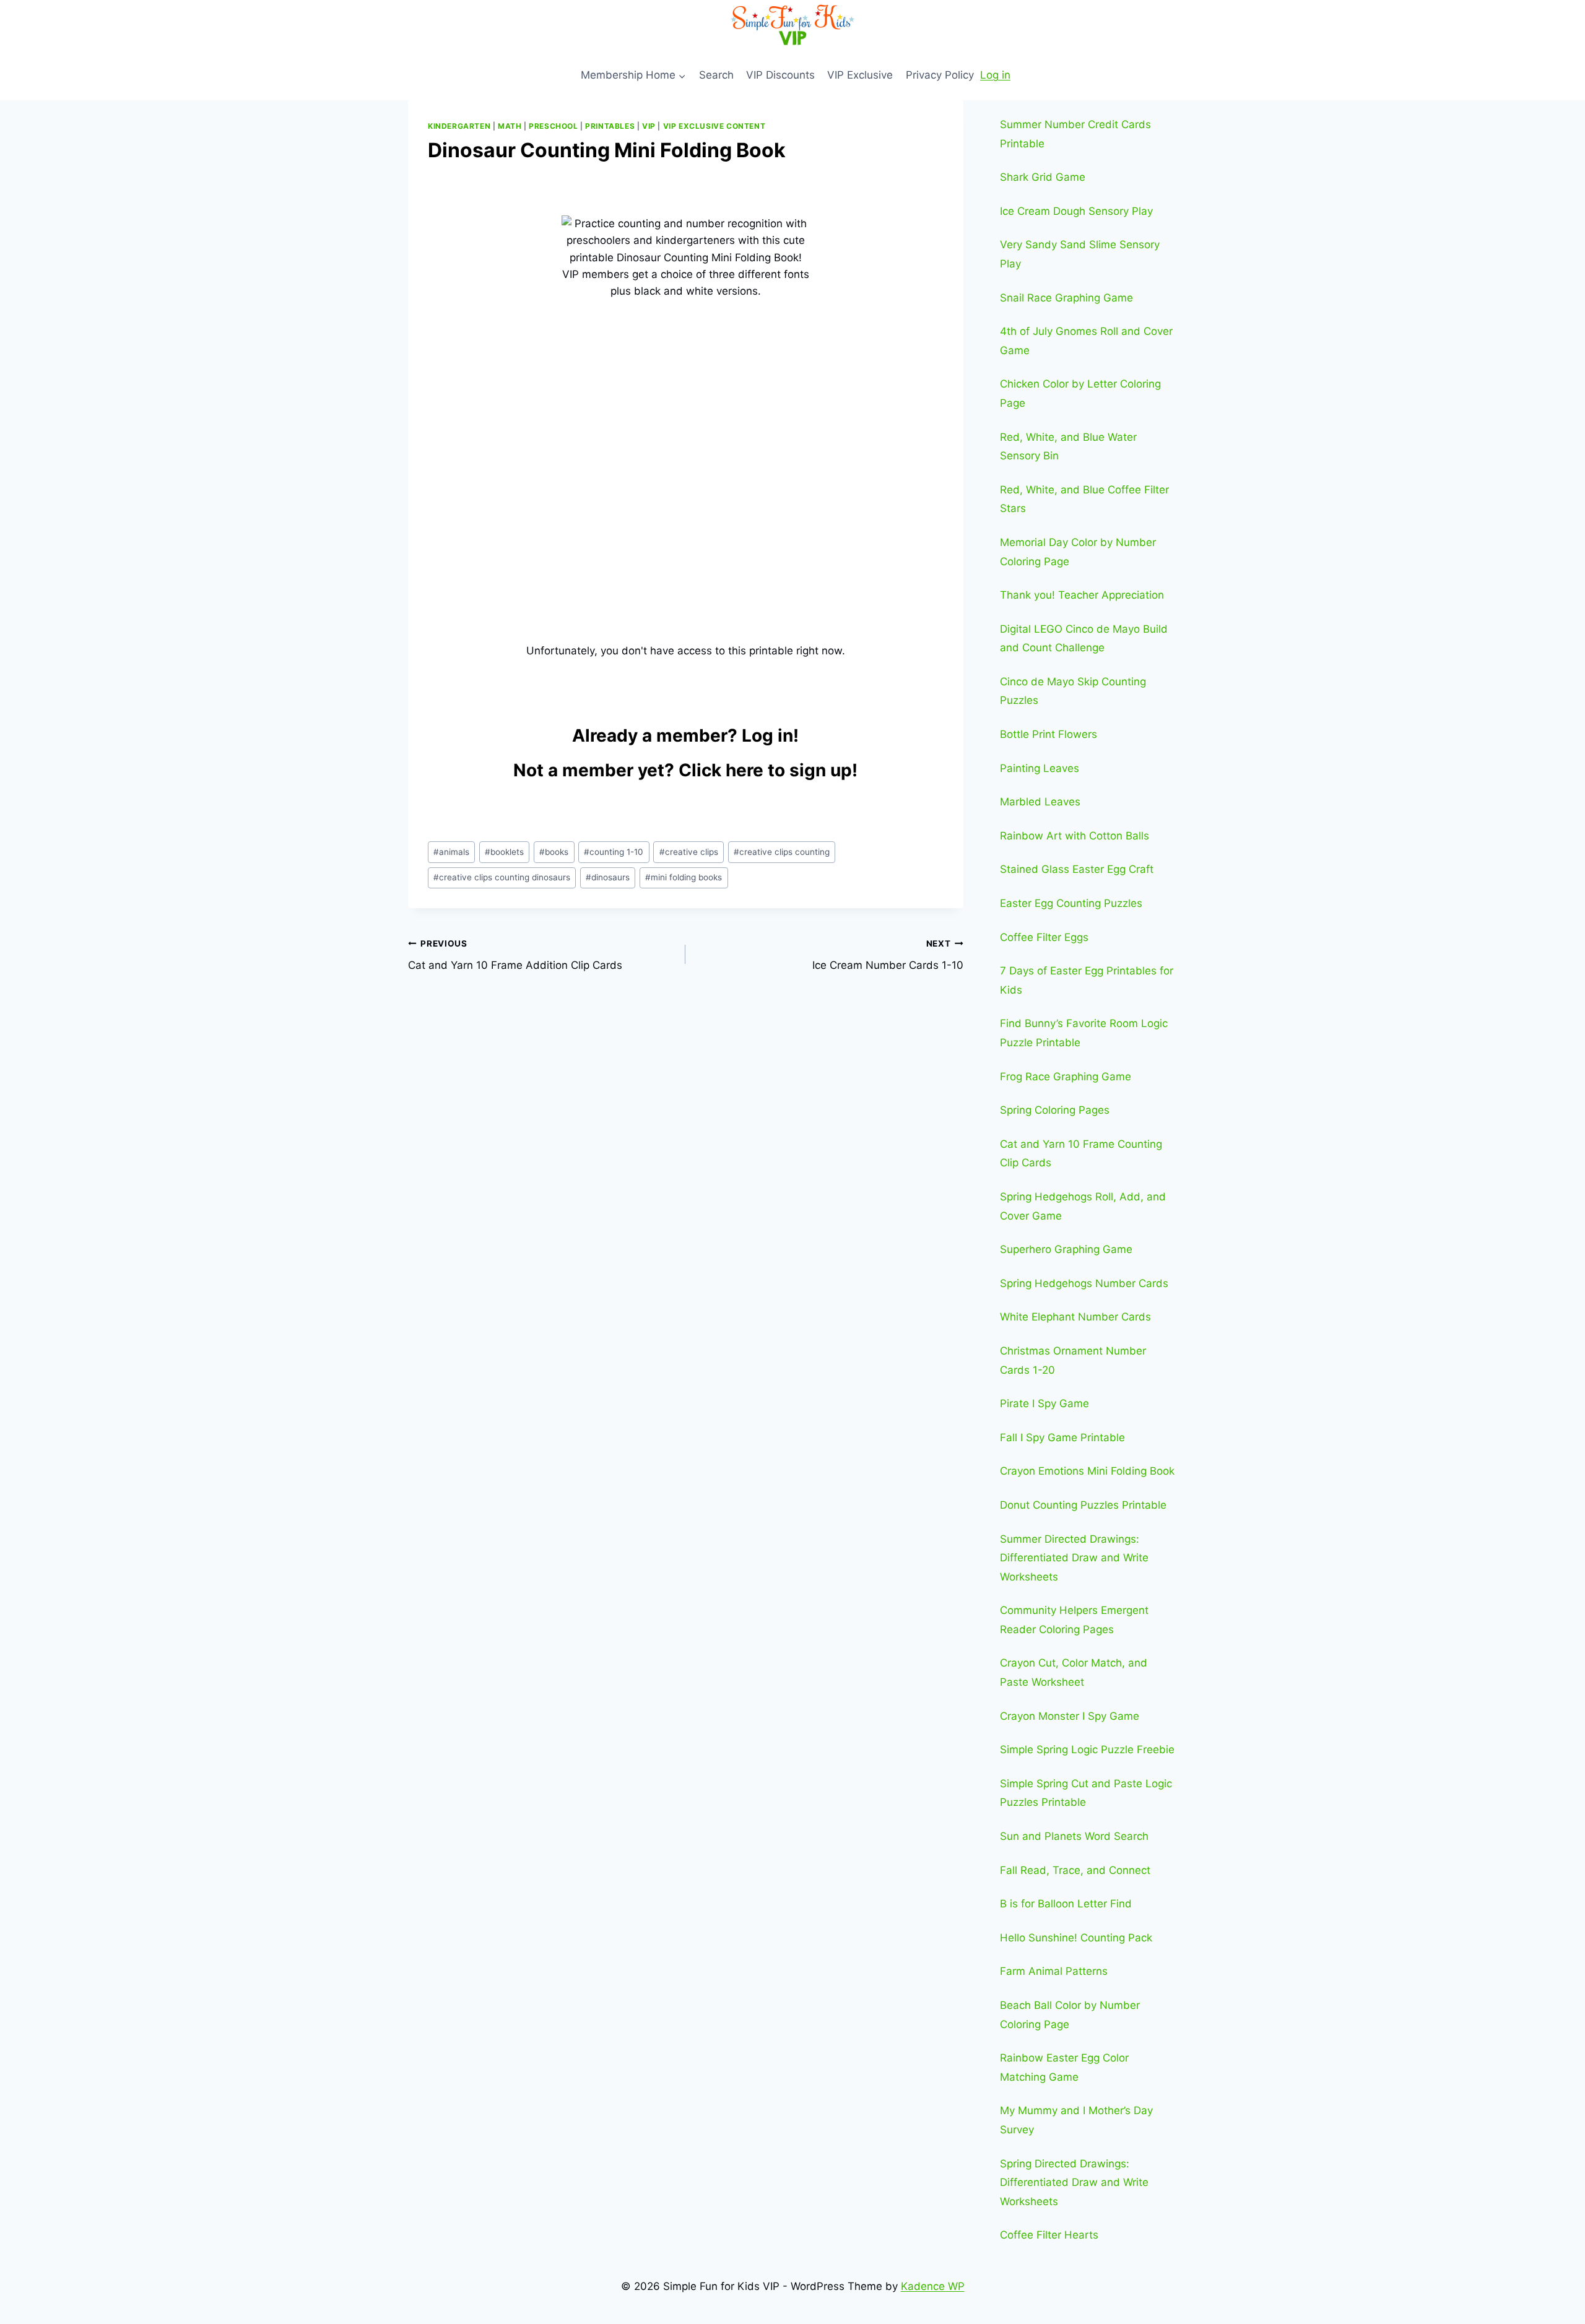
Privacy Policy (940, 75)
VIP (649, 126)
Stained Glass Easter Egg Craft (1077, 869)
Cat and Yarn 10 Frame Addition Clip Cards (515, 955)
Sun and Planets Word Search (1074, 1836)
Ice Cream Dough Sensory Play (1076, 211)
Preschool (553, 126)
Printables (610, 126)
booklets (504, 852)
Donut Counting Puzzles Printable (1083, 1505)
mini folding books (684, 877)
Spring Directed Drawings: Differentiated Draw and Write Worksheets (1074, 2183)
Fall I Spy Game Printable (1062, 1437)
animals (451, 852)
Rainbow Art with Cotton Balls (1075, 836)
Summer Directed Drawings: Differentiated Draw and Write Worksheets (1074, 1558)
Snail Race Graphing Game (1066, 298)
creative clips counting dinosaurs (502, 877)
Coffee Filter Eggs (1044, 937)
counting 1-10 (614, 852)
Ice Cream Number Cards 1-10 (888, 955)
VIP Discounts (780, 75)
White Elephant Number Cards (1075, 1317)
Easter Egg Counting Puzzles (1071, 903)
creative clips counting (782, 852)
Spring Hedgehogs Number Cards (1084, 1283)
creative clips (689, 852)
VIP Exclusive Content (714, 126)
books (554, 852)
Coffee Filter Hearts (1049, 2235)
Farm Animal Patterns (1054, 1971)
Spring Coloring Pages (1055, 1110)
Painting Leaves (1040, 768)
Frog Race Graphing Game (1066, 1077)
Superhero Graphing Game (1066, 1249)
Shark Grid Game (1043, 177)
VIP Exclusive (860, 75)
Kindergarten (459, 126)
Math (510, 126)
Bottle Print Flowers (1049, 734)
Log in (995, 75)
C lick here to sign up (765, 770)
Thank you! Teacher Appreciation (1082, 595)
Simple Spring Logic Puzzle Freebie (1087, 1750)
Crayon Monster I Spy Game (1070, 1716)
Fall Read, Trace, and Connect (1075, 1870)
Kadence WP (933, 2286)
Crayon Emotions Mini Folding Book (1087, 1471)
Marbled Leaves (1040, 802)
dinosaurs (608, 877)
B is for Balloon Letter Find (1066, 1904)
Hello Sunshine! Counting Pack (1076, 1938)
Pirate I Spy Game (1044, 1403)
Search (716, 75)
